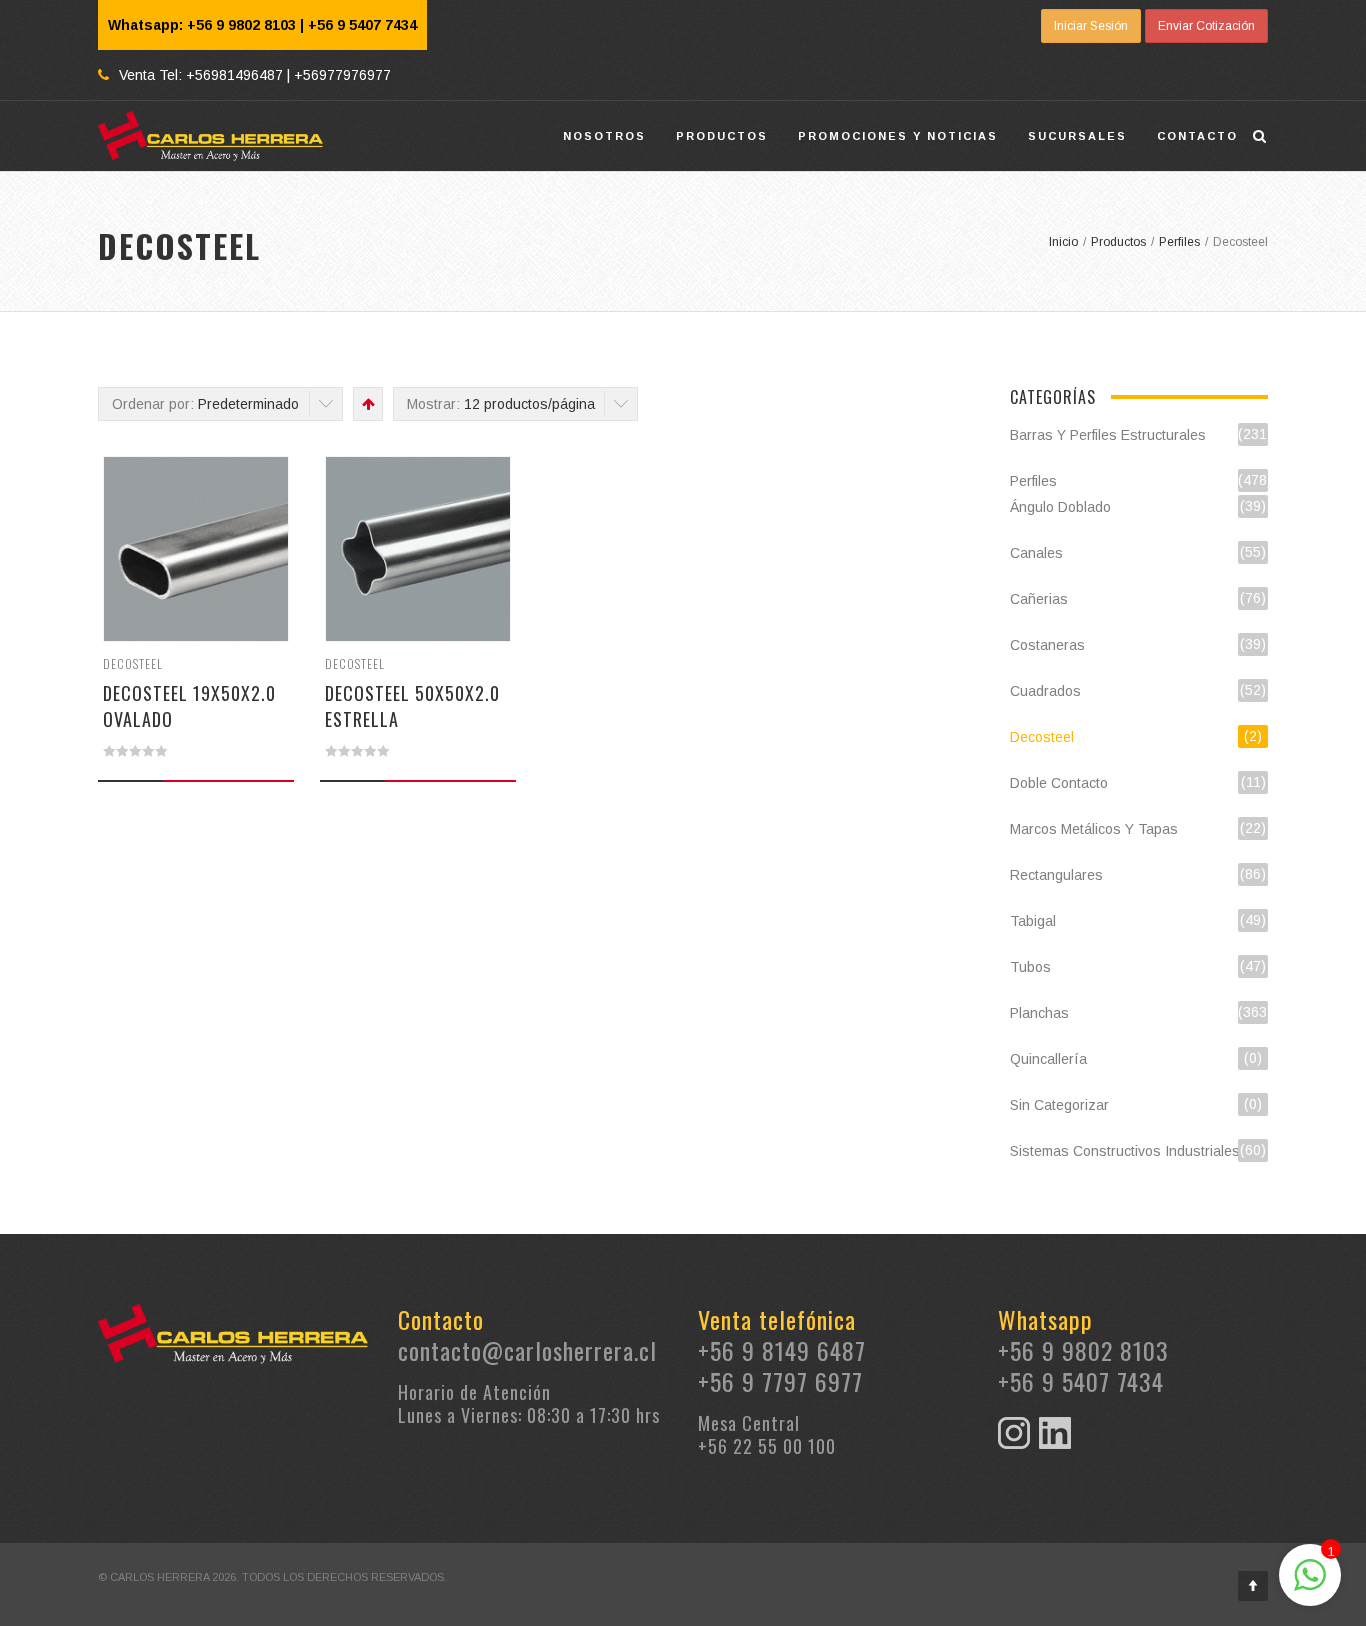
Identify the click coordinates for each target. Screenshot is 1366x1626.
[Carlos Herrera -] (211, 136)
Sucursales (1077, 136)
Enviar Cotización (1206, 26)
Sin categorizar (1059, 1105)
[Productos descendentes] (366, 404)
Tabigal (1033, 921)
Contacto (1197, 136)
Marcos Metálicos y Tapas (1094, 829)
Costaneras (1047, 645)
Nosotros (604, 136)
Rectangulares (1056, 875)
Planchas (1039, 1013)
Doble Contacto (1059, 783)
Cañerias (1039, 599)
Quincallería (1048, 1059)
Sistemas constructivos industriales (1125, 1151)
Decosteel (133, 663)
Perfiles (1033, 481)
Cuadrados (1045, 691)
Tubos (1030, 967)
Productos (722, 136)
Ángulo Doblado (1060, 507)
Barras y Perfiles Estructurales (1108, 435)
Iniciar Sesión (1091, 26)
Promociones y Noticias (898, 136)
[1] (1310, 1586)
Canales (1036, 553)
